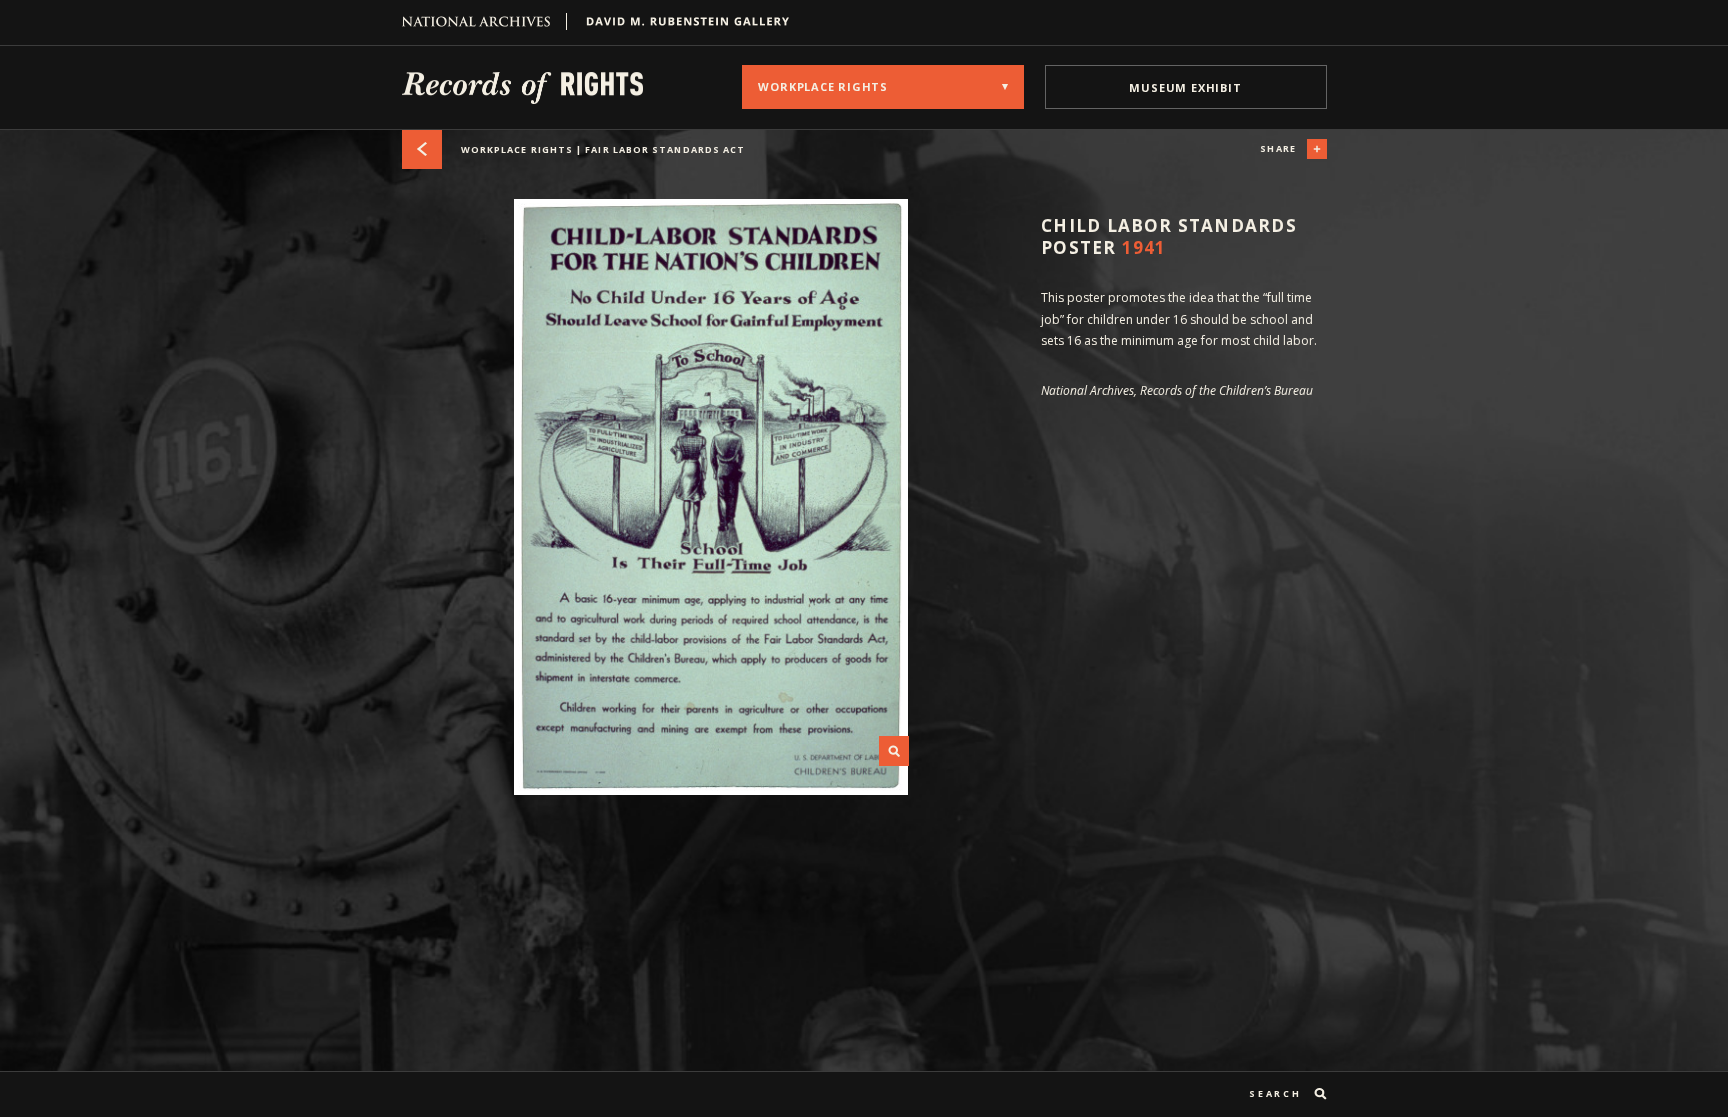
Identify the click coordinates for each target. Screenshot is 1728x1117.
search (1275, 1093)
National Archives (484, 21)
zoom (894, 751)
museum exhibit (1185, 87)
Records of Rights (522, 87)
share (1278, 148)
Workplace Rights (603, 149)
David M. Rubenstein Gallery (680, 21)
